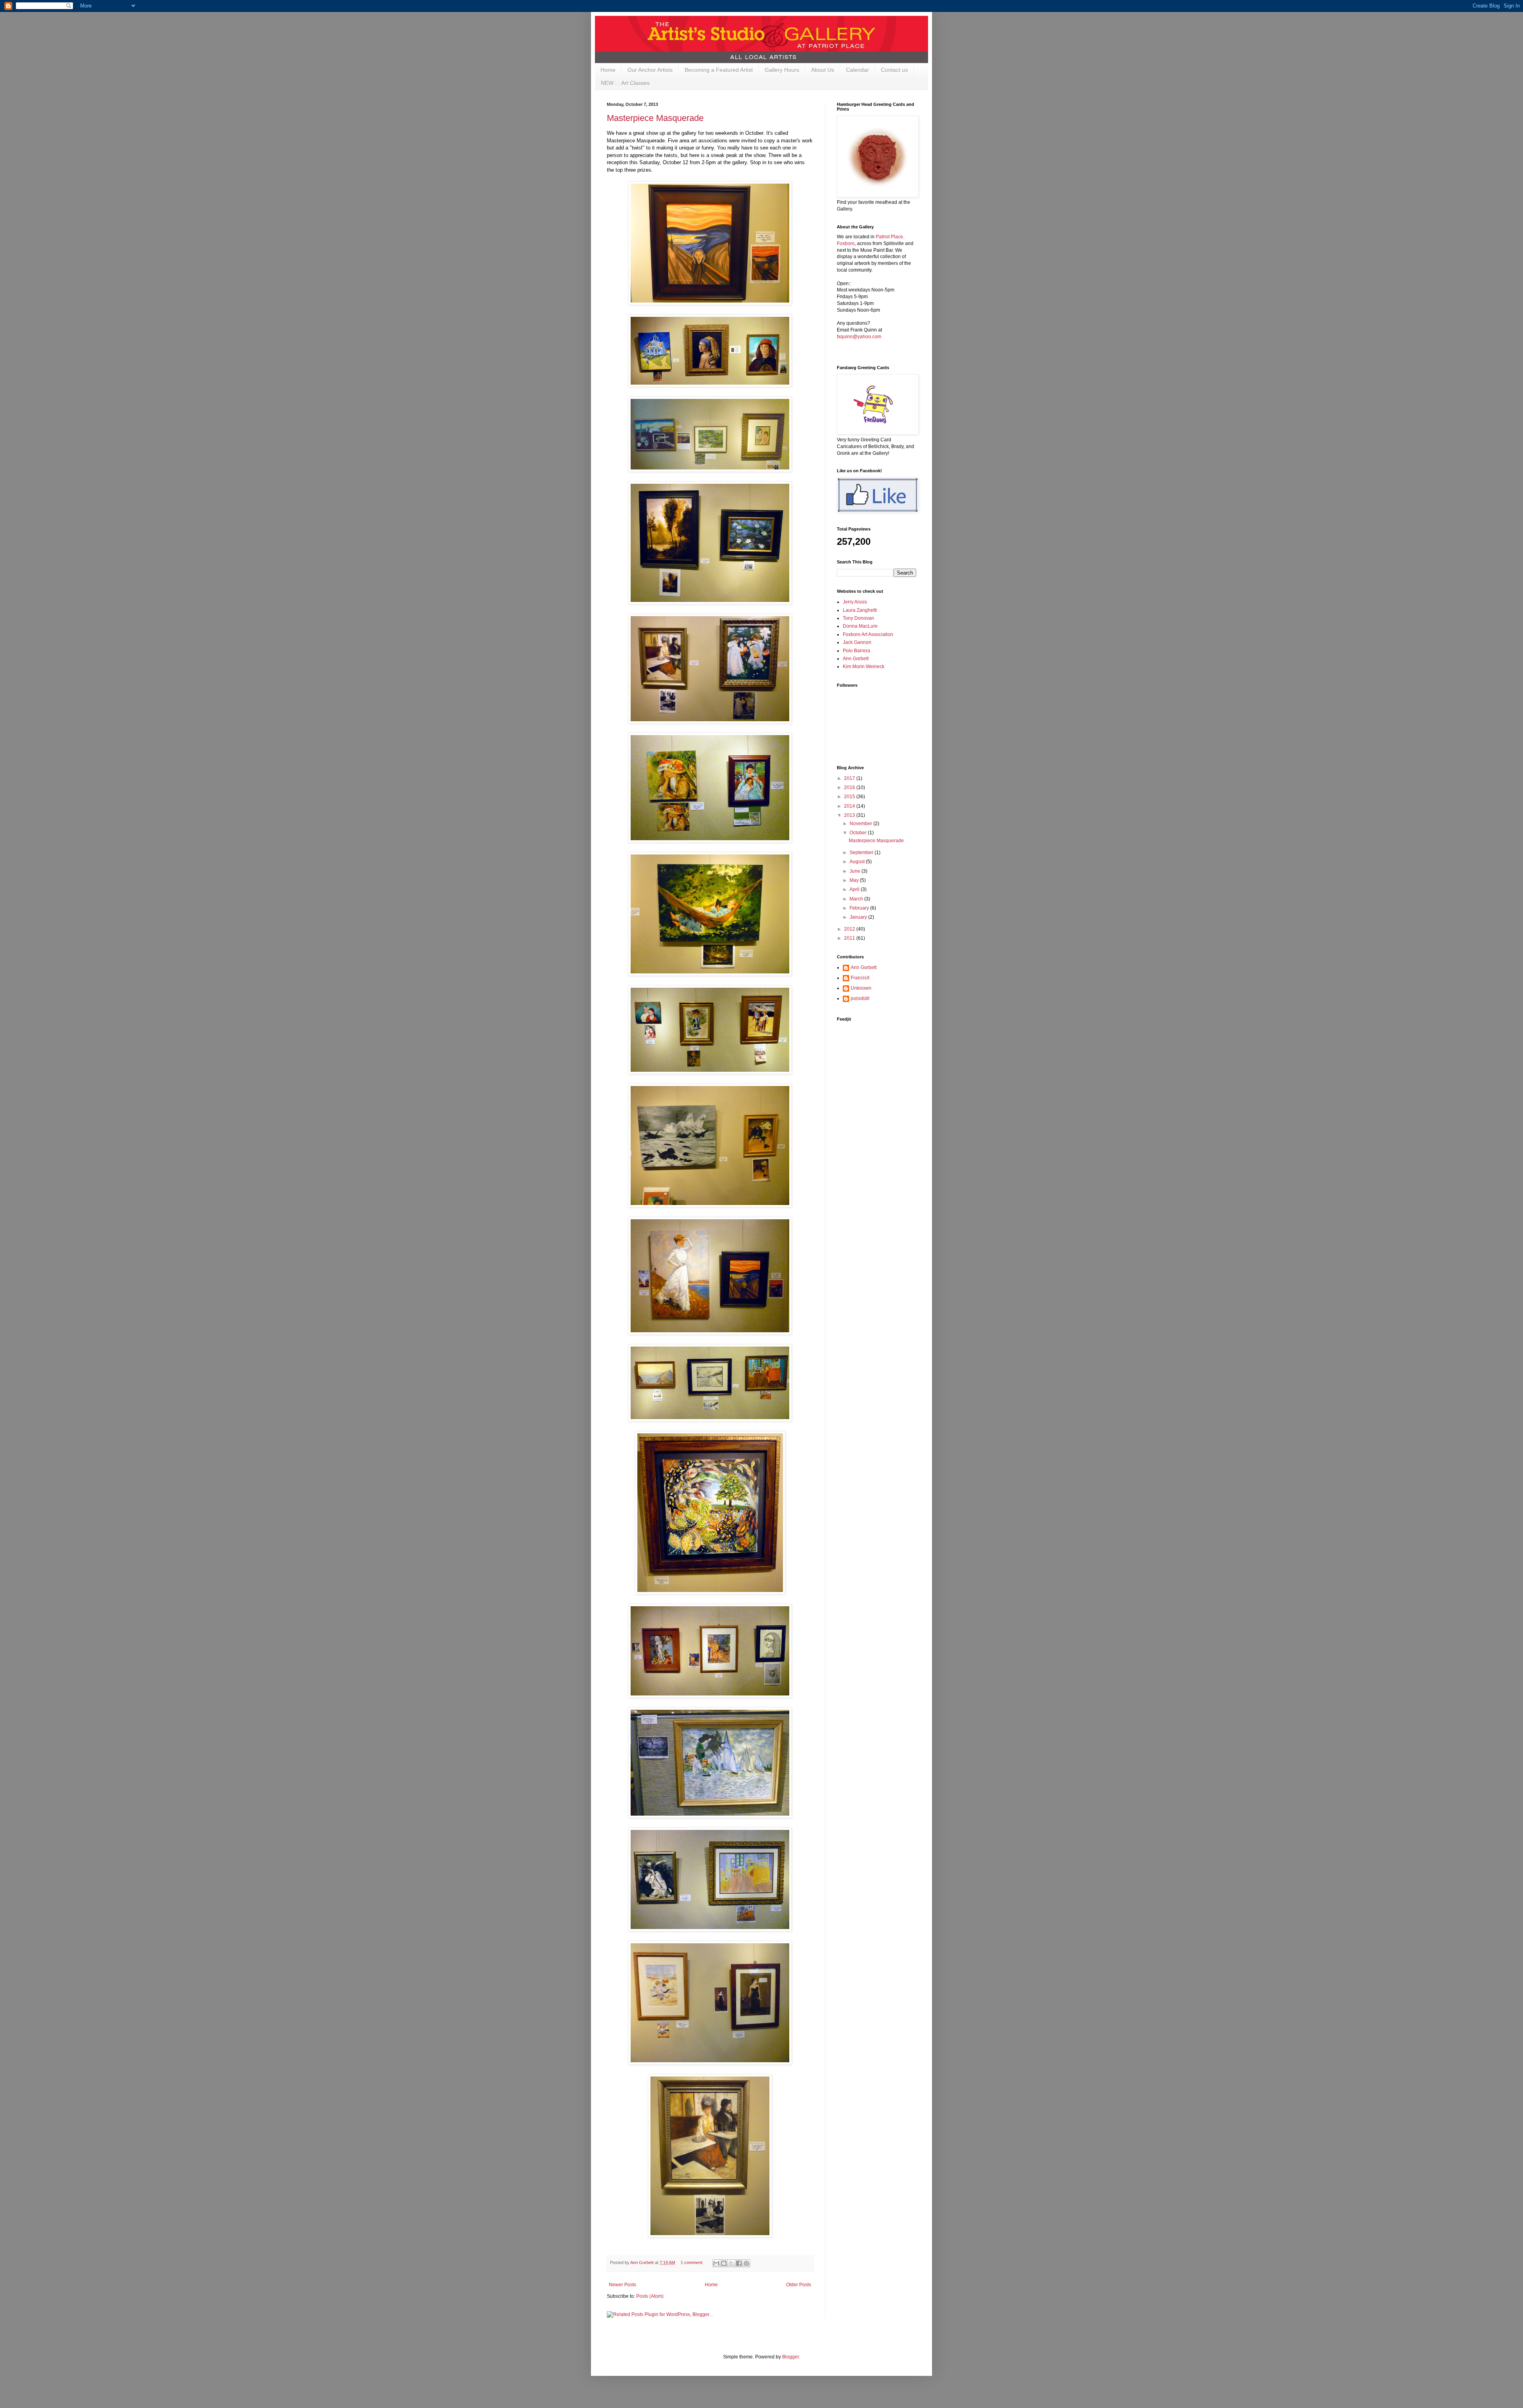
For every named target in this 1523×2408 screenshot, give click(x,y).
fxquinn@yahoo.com (859, 337)
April (855, 889)
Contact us (894, 70)
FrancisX (860, 978)
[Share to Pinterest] (746, 2263)
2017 (850, 778)
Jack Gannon (857, 642)
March (857, 899)
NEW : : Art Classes (625, 83)
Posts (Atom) (650, 2296)
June (855, 871)
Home (608, 70)
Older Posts (799, 2285)
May (855, 880)
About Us (823, 70)
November (861, 824)
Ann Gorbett (856, 659)
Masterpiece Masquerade (655, 118)
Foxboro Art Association (868, 634)
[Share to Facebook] (739, 2263)
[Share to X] (731, 2263)
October (859, 833)
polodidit (860, 998)
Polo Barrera (856, 651)
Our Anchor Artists (650, 70)
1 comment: (692, 2262)
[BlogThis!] (724, 2263)
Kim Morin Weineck (864, 667)
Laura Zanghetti (860, 610)
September (862, 852)
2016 (850, 787)
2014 (850, 806)
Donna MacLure (860, 626)
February (860, 908)
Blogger (790, 2357)
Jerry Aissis (855, 602)
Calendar (857, 70)
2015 (850, 797)
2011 (850, 938)
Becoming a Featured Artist (719, 70)
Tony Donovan (858, 618)
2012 (850, 929)
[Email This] (716, 2263)
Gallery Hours (782, 70)
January (859, 917)
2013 (850, 815)
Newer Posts (622, 2285)
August (858, 862)
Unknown (861, 988)
